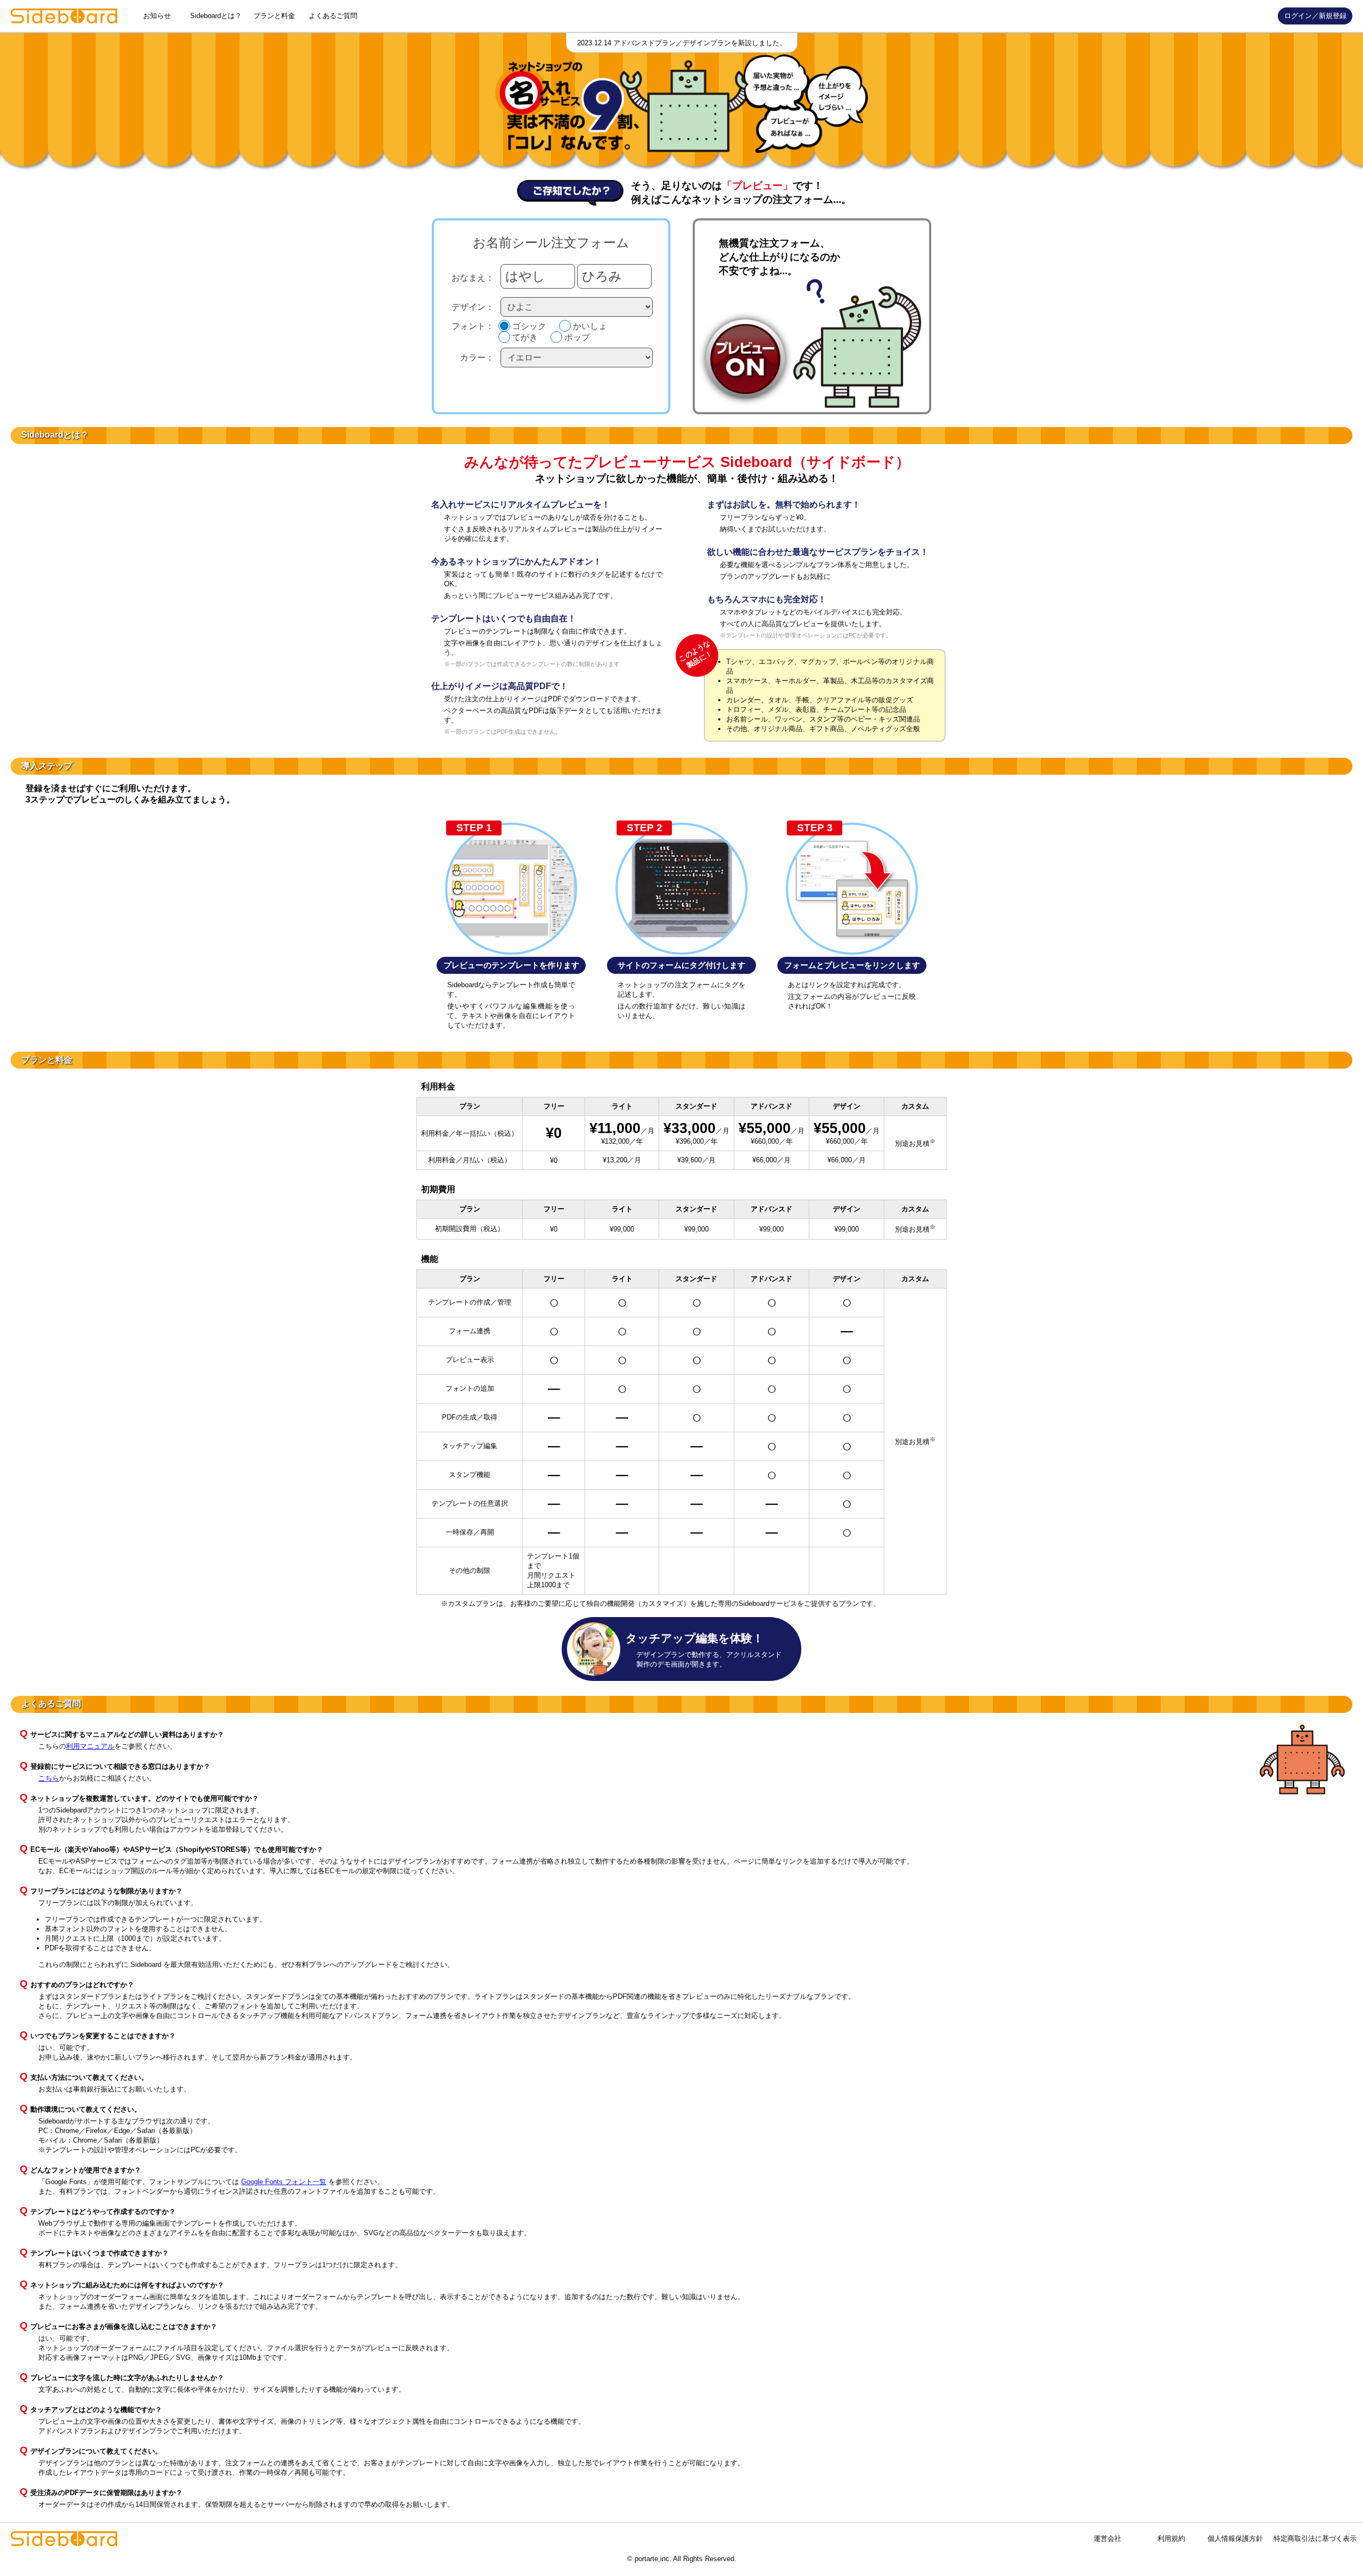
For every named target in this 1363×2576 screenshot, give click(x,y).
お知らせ (157, 16)
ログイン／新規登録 (1315, 16)
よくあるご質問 (333, 16)
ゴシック (529, 326)
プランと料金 (274, 16)
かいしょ (590, 326)
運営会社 (1107, 2538)
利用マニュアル (90, 1746)
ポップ (577, 337)
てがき (525, 337)
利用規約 (1171, 2538)
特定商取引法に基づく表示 (1315, 2538)
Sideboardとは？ (216, 16)
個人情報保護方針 (1235, 2538)
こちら (49, 1778)
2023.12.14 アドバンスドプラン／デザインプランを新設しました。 (682, 43)
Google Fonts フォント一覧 (284, 2182)
